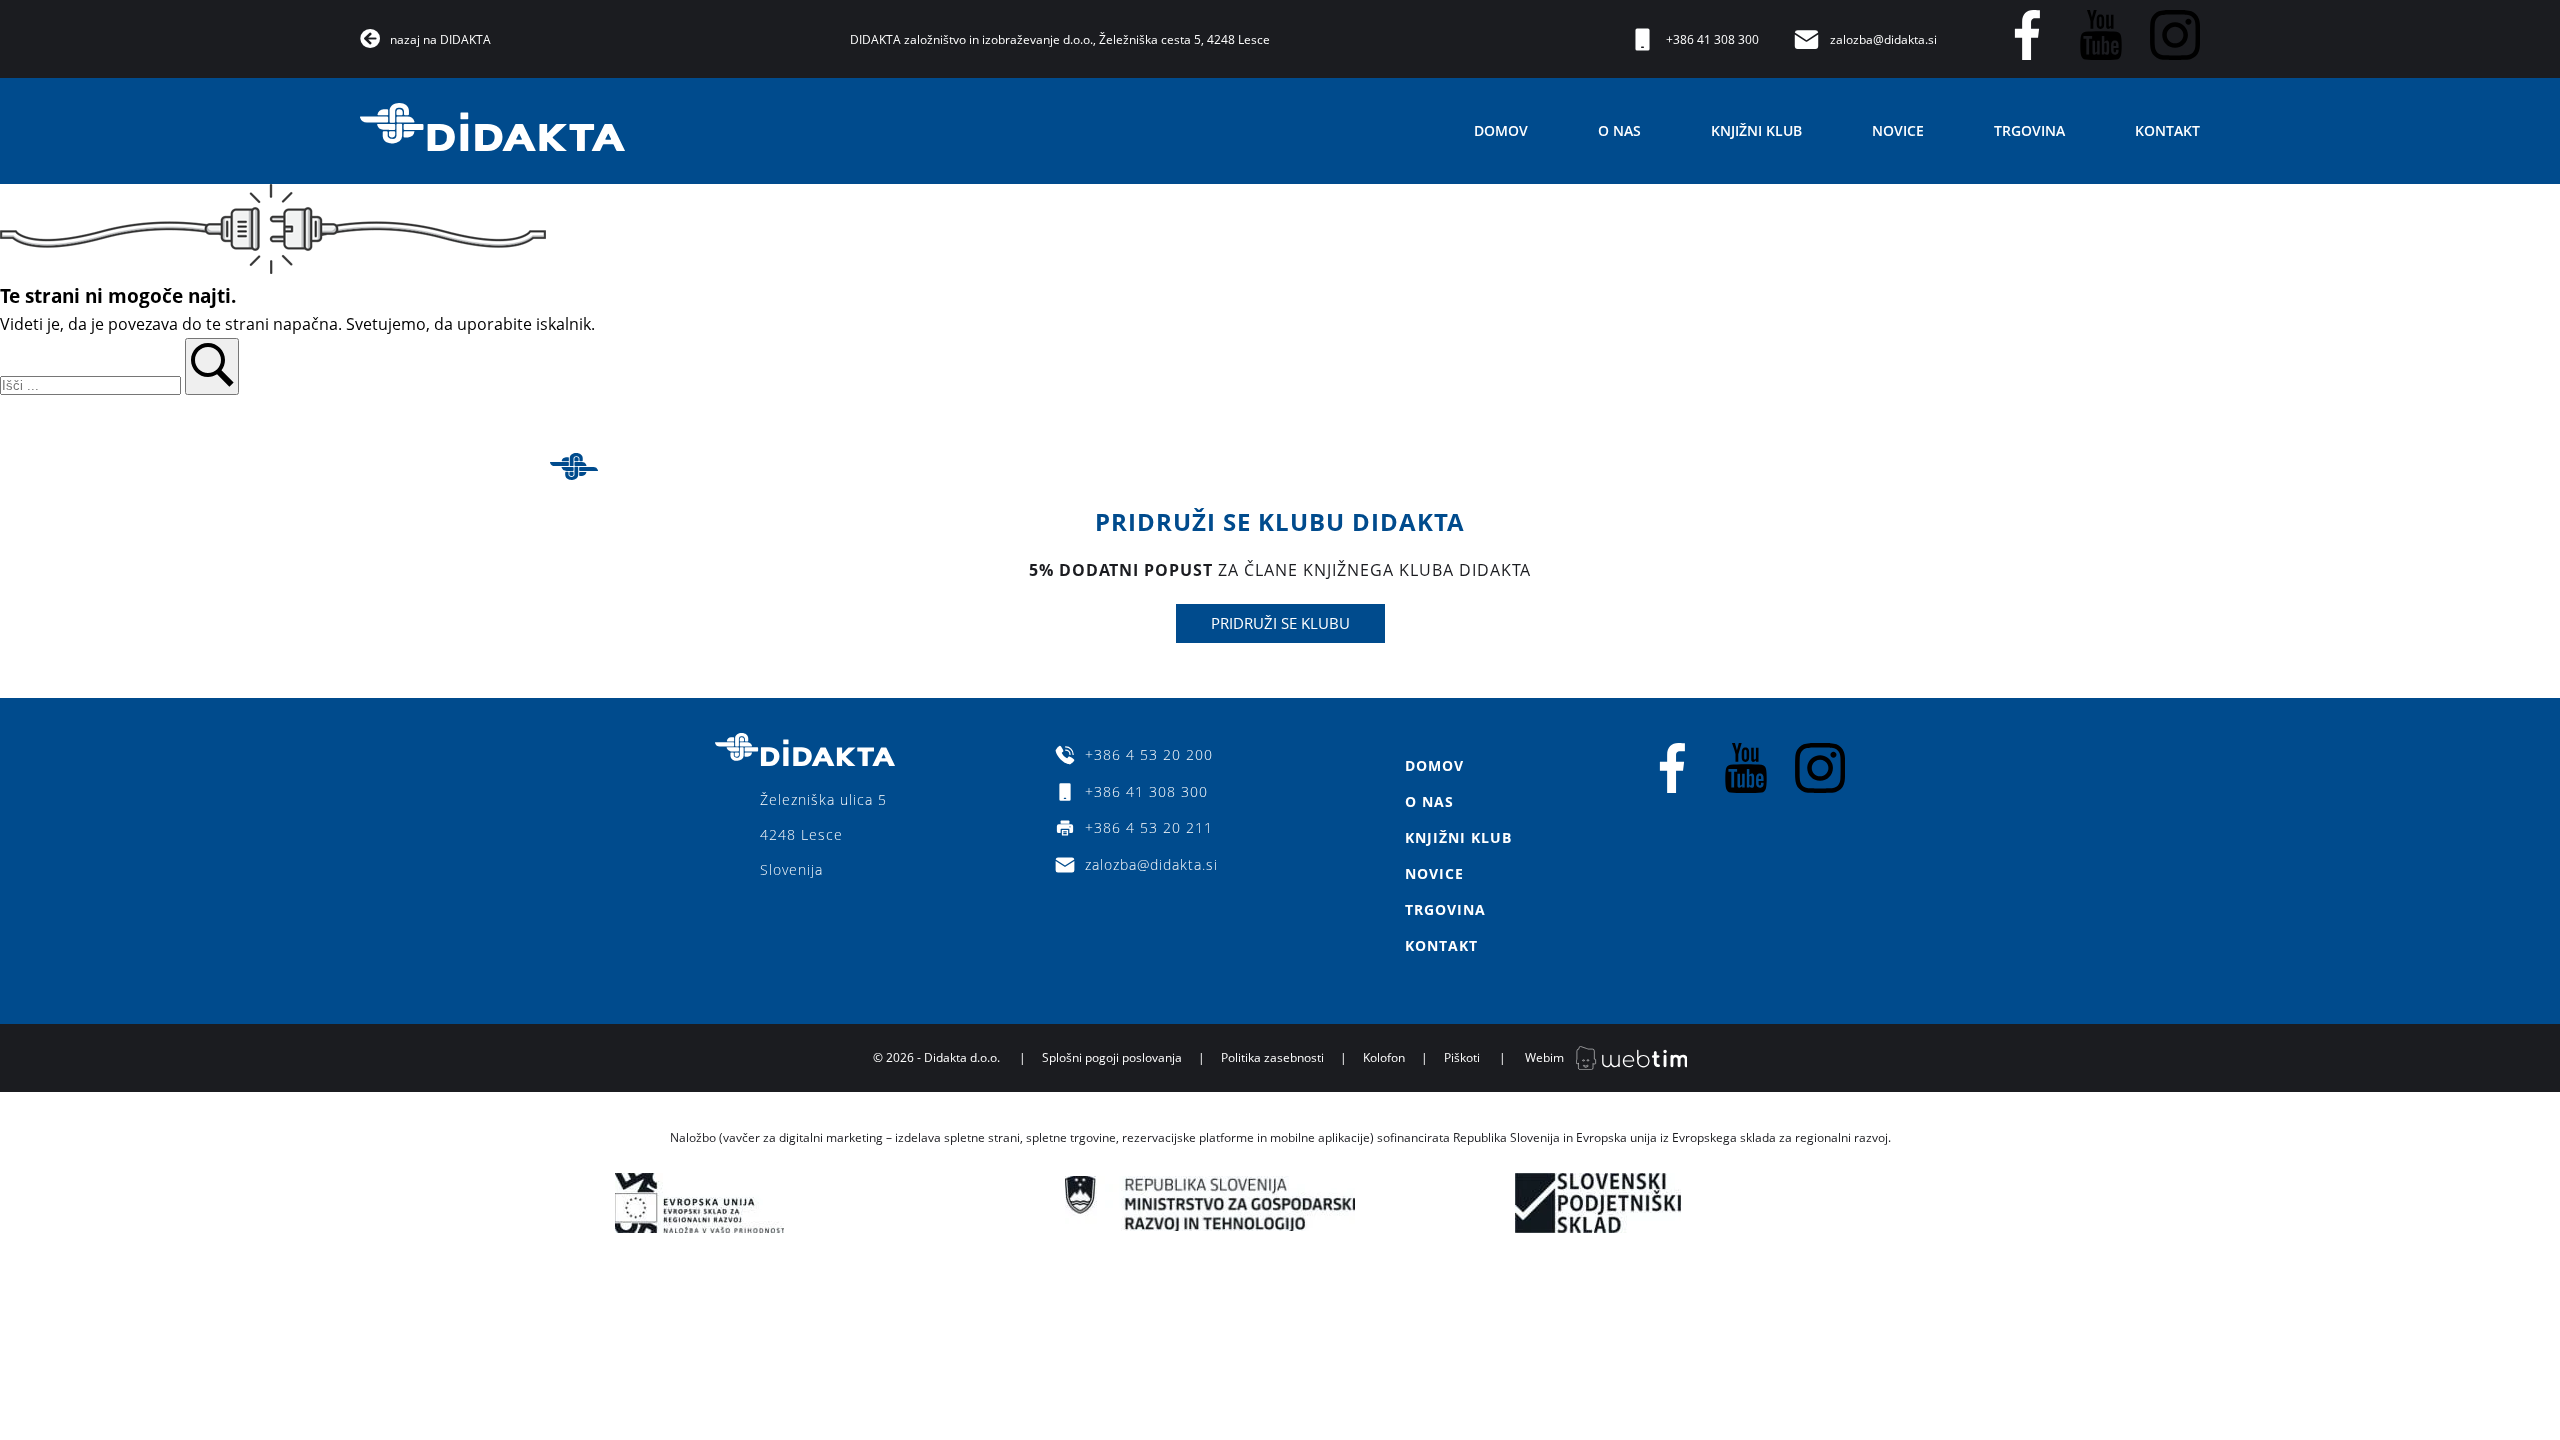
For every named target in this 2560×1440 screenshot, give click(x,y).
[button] (212, 366)
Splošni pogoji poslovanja (1112, 1057)
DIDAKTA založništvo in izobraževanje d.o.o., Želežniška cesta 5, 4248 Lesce (1060, 39)
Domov (1501, 130)
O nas (1619, 130)
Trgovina (2029, 130)
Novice (1898, 130)
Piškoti (1462, 1057)
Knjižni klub (1756, 130)
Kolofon (1384, 1057)
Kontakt (2167, 130)
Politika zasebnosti (1272, 1057)
